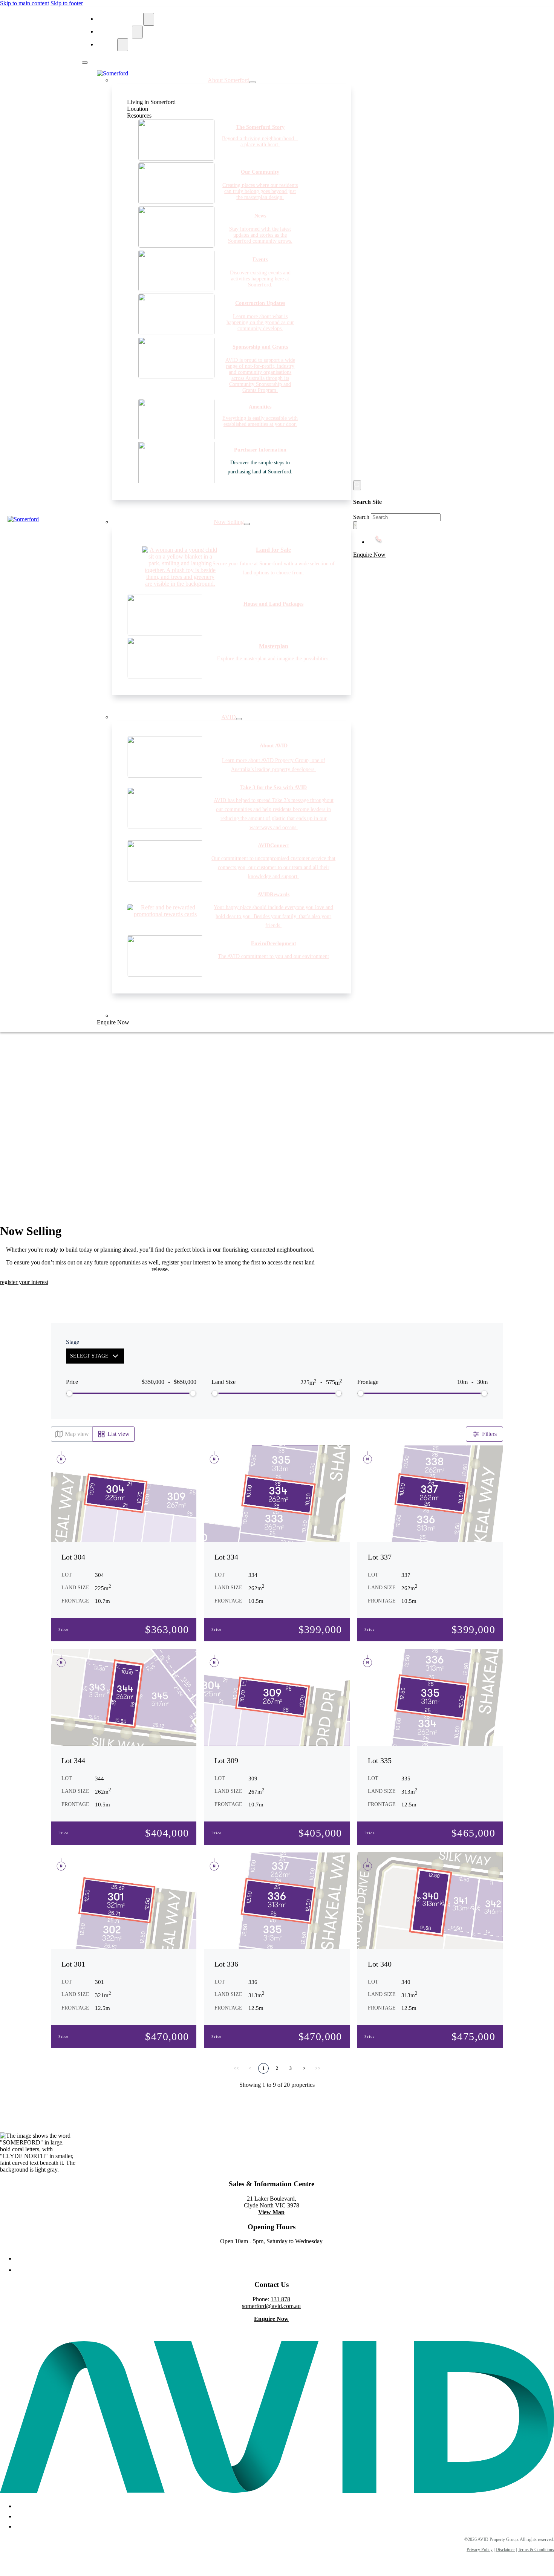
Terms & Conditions (536, 2550)
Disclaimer (505, 2550)
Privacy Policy (480, 2550)
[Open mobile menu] (85, 63)
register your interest (24, 1282)
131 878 (280, 2299)
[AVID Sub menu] (123, 45)
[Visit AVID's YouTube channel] (21, 2525)
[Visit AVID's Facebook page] (279, 2258)
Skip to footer (67, 3)
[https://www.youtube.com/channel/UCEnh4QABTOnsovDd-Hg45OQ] (279, 2270)
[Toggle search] (357, 485)
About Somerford (122, 19)
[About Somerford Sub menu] (149, 19)
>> (318, 2068)
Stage (73, 1342)
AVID (109, 45)
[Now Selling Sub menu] (137, 32)
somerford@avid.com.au (271, 2306)
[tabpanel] (214, 259)
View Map (271, 2212)
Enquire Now (113, 1022)
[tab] (178, 109)
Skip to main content (24, 3)
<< (236, 2068)
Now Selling (116, 32)
